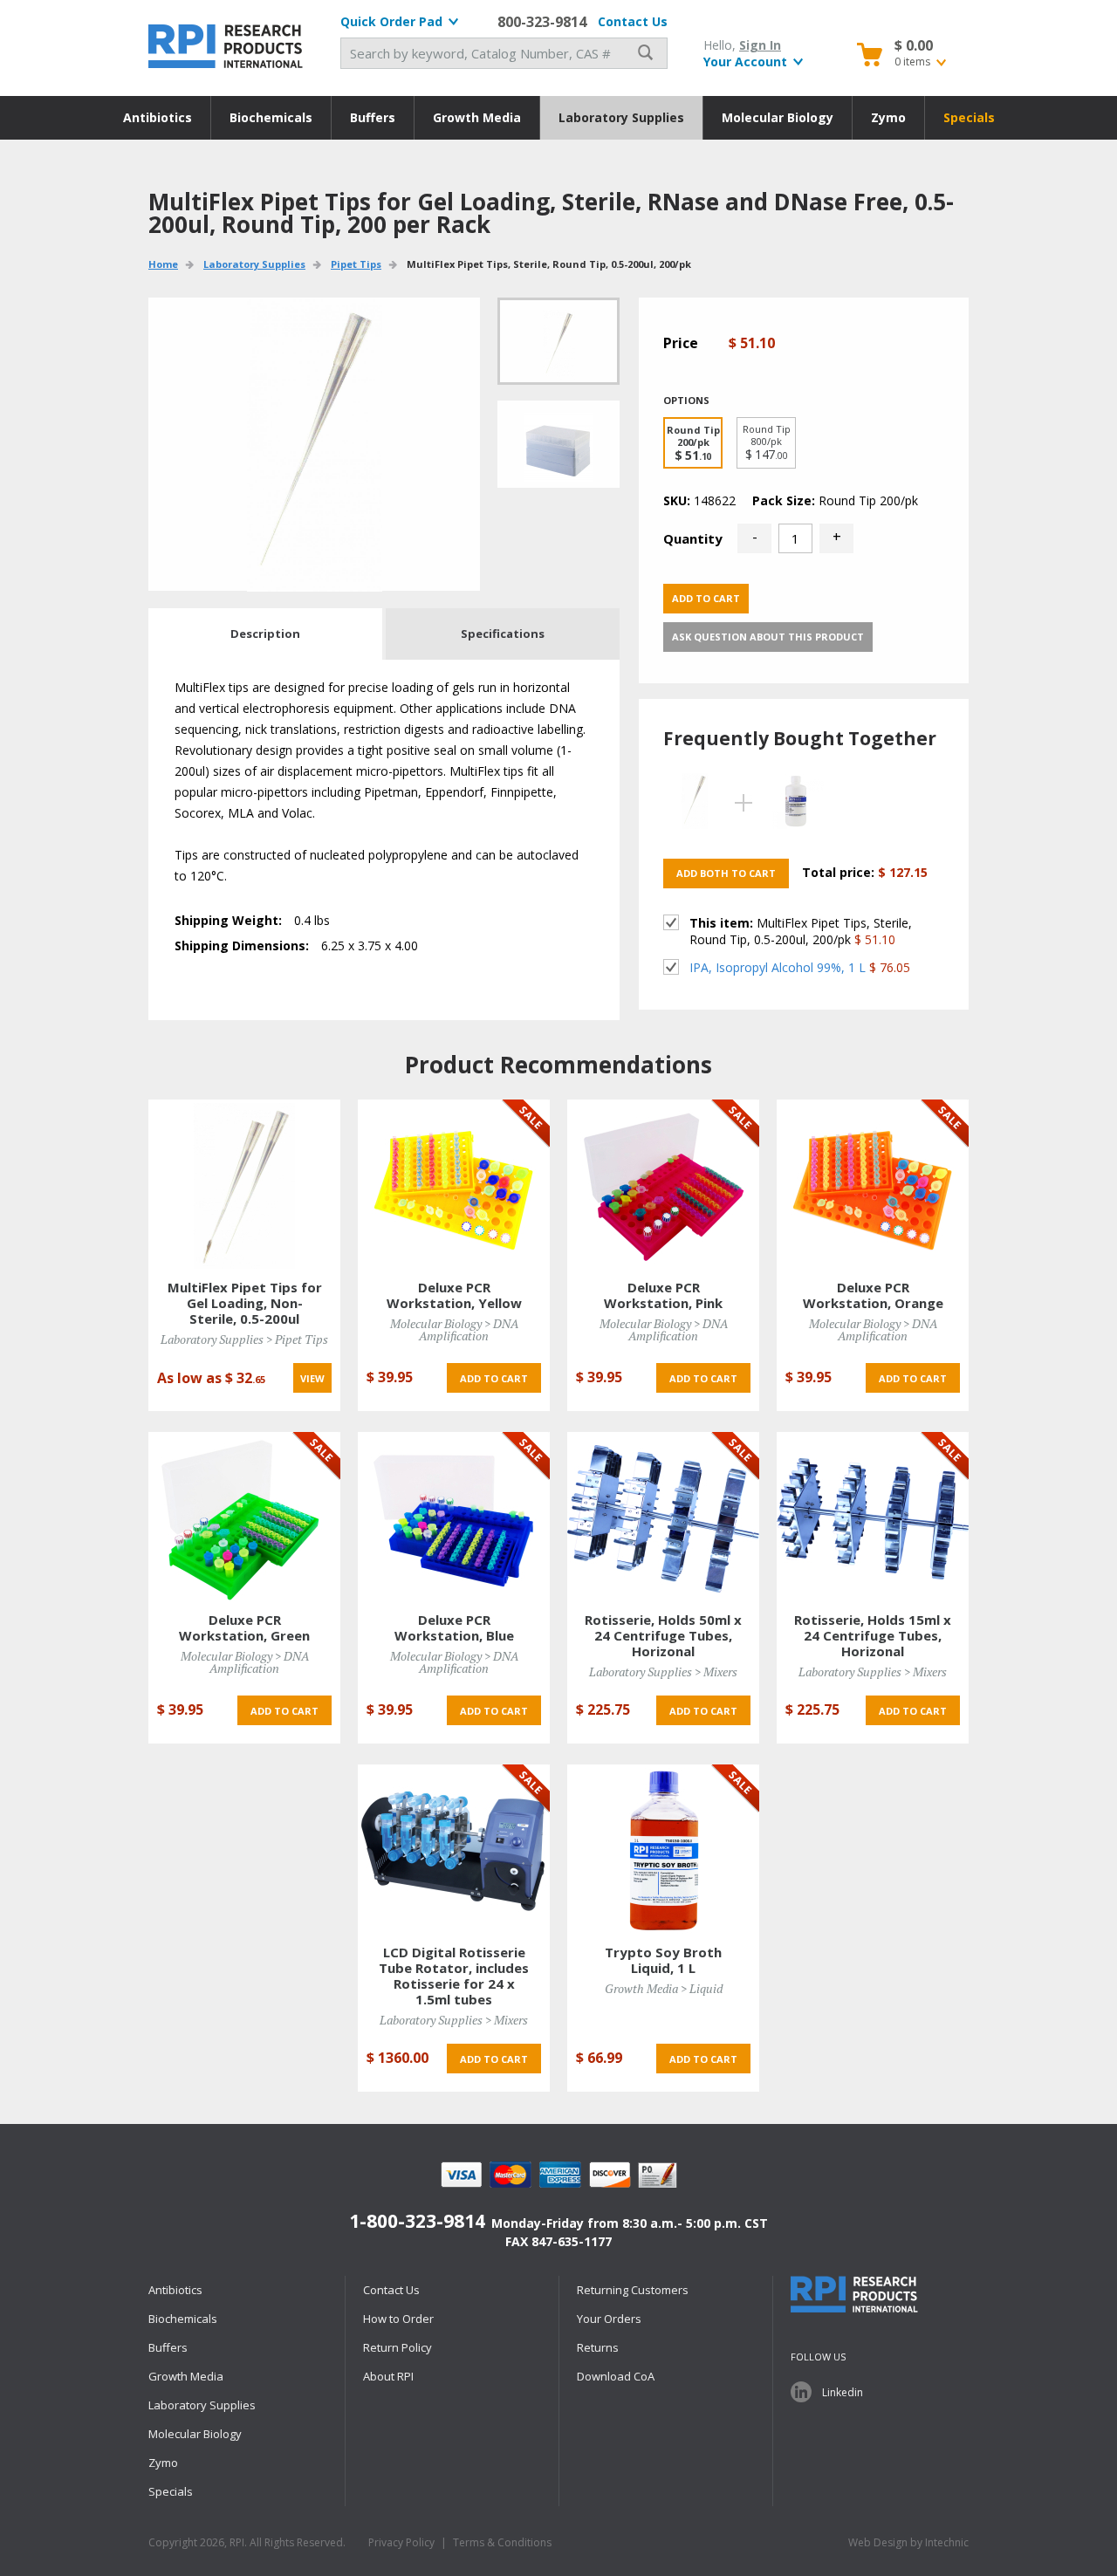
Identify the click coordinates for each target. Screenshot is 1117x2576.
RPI (227, 46)
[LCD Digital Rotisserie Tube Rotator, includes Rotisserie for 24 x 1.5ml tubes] (454, 1850)
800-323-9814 (542, 22)
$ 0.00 (914, 45)
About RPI (388, 2376)
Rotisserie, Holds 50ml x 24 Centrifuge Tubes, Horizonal (663, 1635)
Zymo (888, 117)
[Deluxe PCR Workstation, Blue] (454, 1517)
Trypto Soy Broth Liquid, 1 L (663, 1960)
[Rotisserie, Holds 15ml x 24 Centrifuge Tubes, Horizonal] (873, 1517)
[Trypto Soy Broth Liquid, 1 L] (663, 1850)
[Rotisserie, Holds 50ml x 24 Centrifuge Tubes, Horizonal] (663, 1517)
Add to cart (706, 598)
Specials (969, 117)
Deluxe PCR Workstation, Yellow (454, 1295)
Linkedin (843, 2392)
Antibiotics (158, 117)
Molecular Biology (778, 117)
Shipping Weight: (228, 920)
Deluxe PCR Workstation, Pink (663, 1295)
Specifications (503, 634)
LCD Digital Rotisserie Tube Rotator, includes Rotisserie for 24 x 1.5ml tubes (454, 1976)
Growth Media (477, 117)
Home (163, 264)
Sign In (760, 45)
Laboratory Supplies (621, 117)
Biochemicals (271, 117)
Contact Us (633, 21)
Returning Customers (633, 2290)
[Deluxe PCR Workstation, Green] (244, 1517)
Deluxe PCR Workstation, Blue (454, 1627)
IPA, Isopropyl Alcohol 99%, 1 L (778, 967)
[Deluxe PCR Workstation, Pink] (663, 1185)
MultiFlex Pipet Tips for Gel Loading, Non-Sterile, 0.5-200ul (245, 1303)
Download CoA (616, 2376)
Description (265, 634)
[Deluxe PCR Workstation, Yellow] (454, 1185)
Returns (598, 2347)
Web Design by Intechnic (908, 2542)
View (312, 1378)
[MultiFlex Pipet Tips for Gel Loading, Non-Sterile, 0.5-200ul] (244, 1185)
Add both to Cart (726, 873)
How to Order (398, 2319)
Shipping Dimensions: (242, 945)
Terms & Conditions (502, 2542)
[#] (558, 444)
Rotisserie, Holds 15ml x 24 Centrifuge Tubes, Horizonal (873, 1635)
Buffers (373, 117)
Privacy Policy (401, 2542)
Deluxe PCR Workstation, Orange (873, 1295)
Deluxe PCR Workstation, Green (244, 1627)
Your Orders (609, 2319)
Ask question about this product (768, 637)
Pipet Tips (356, 264)
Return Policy (397, 2347)
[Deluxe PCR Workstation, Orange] (873, 1185)
